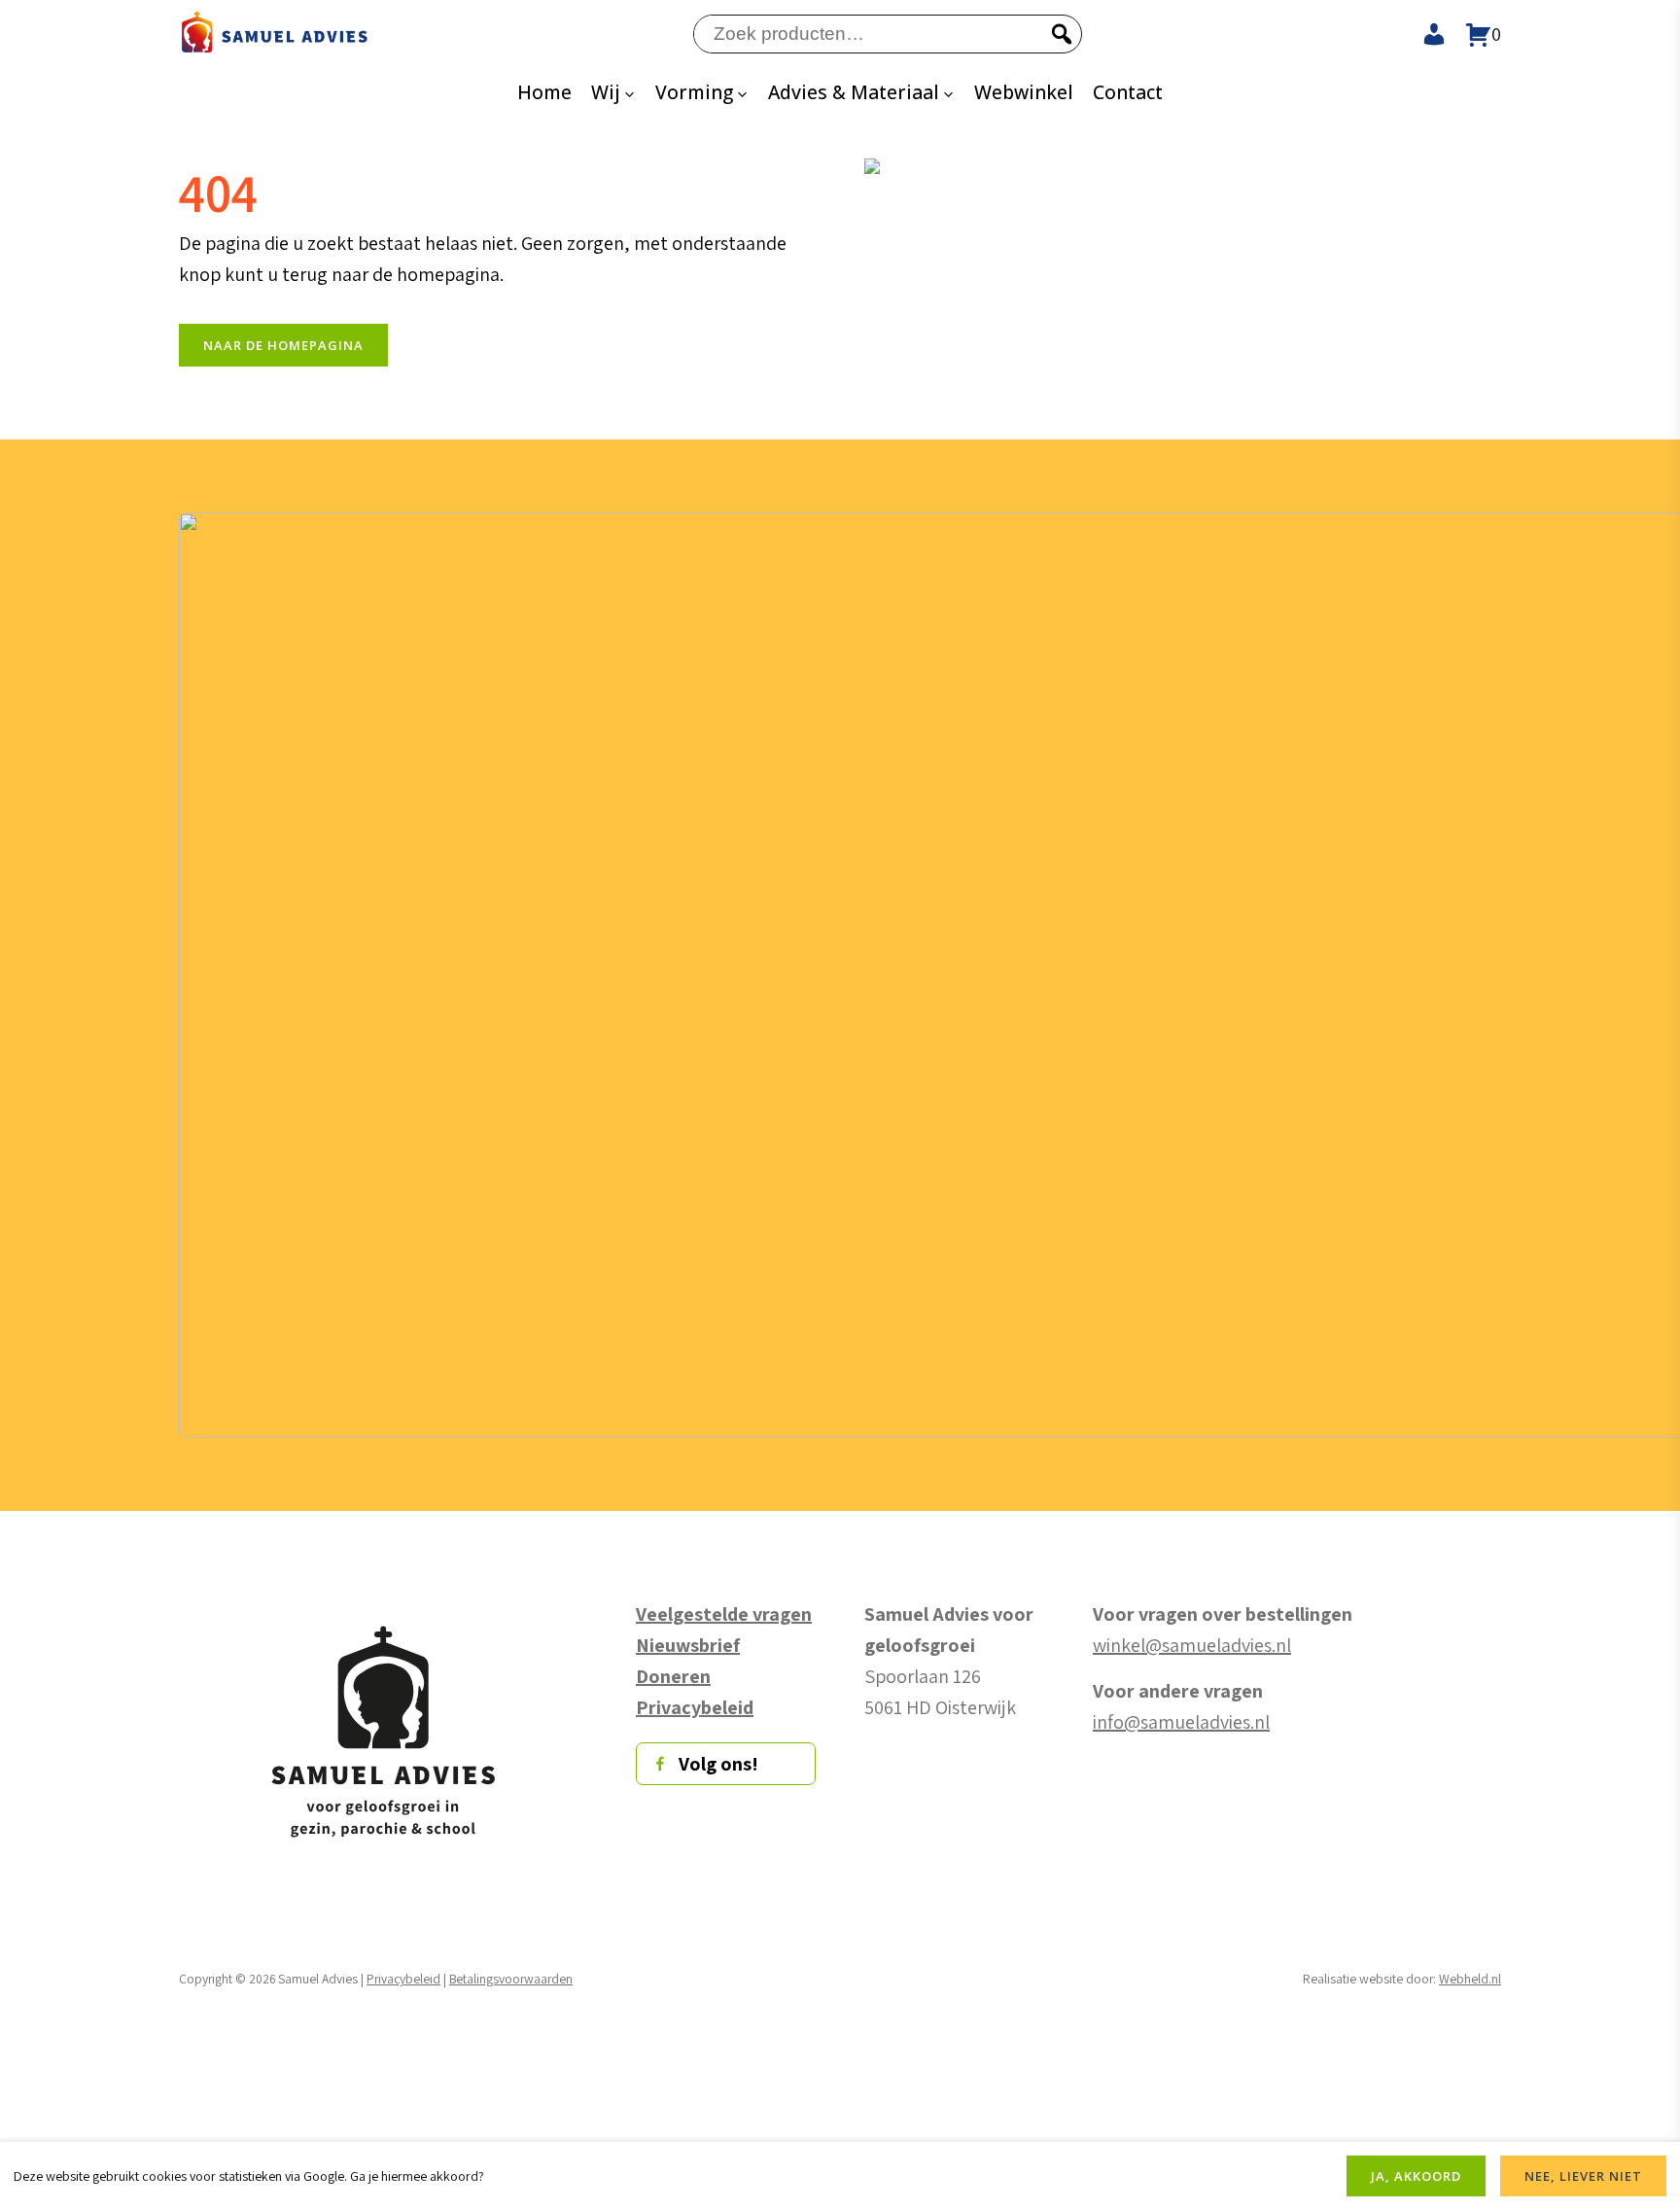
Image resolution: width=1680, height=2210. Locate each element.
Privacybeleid (403, 1979)
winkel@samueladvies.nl (1192, 1645)
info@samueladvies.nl (1181, 1722)
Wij (606, 92)
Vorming (694, 92)
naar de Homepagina (283, 345)
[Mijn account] (1425, 34)
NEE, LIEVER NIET (1583, 2176)
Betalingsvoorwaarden (511, 1979)
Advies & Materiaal (854, 92)
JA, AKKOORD (1416, 2176)
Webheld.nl (1470, 1979)
